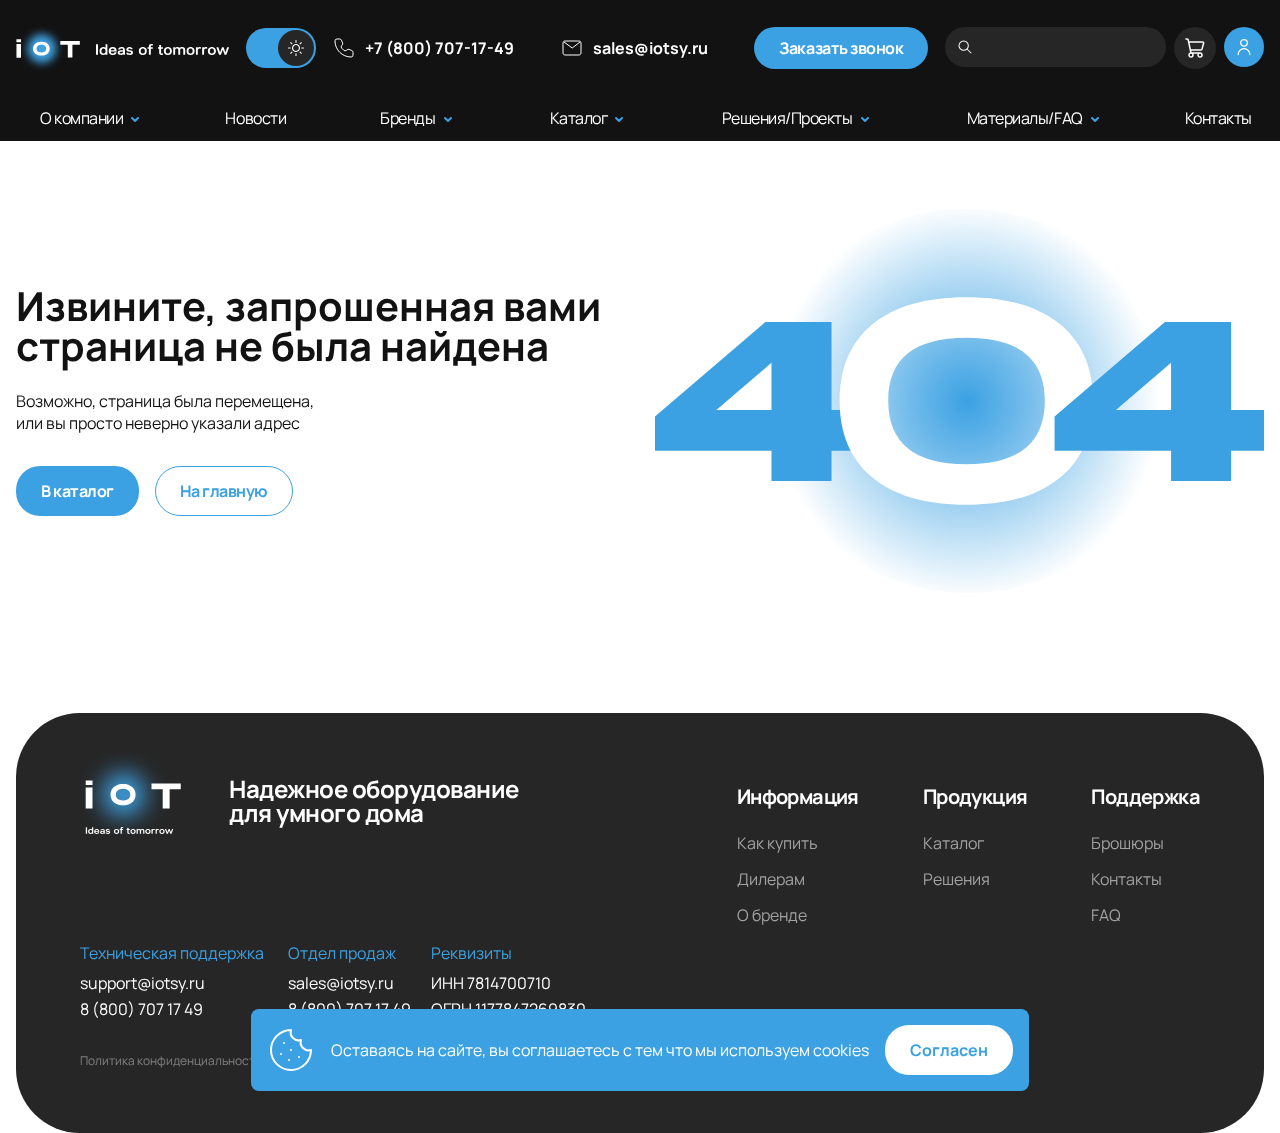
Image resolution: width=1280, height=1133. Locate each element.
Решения (956, 879)
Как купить (777, 843)
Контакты (1218, 118)
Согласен (949, 1050)
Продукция (975, 796)
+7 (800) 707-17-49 (439, 48)
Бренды (407, 118)
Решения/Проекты (787, 118)
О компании (81, 118)
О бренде (772, 915)
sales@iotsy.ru (650, 48)
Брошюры (1127, 843)
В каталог (77, 491)
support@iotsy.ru (142, 983)
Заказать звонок (841, 48)
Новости (255, 118)
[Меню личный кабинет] (1244, 47)
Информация (798, 796)
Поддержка (1145, 796)
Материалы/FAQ (1025, 118)
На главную (224, 491)
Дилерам (771, 879)
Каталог (579, 118)
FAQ (1106, 915)
